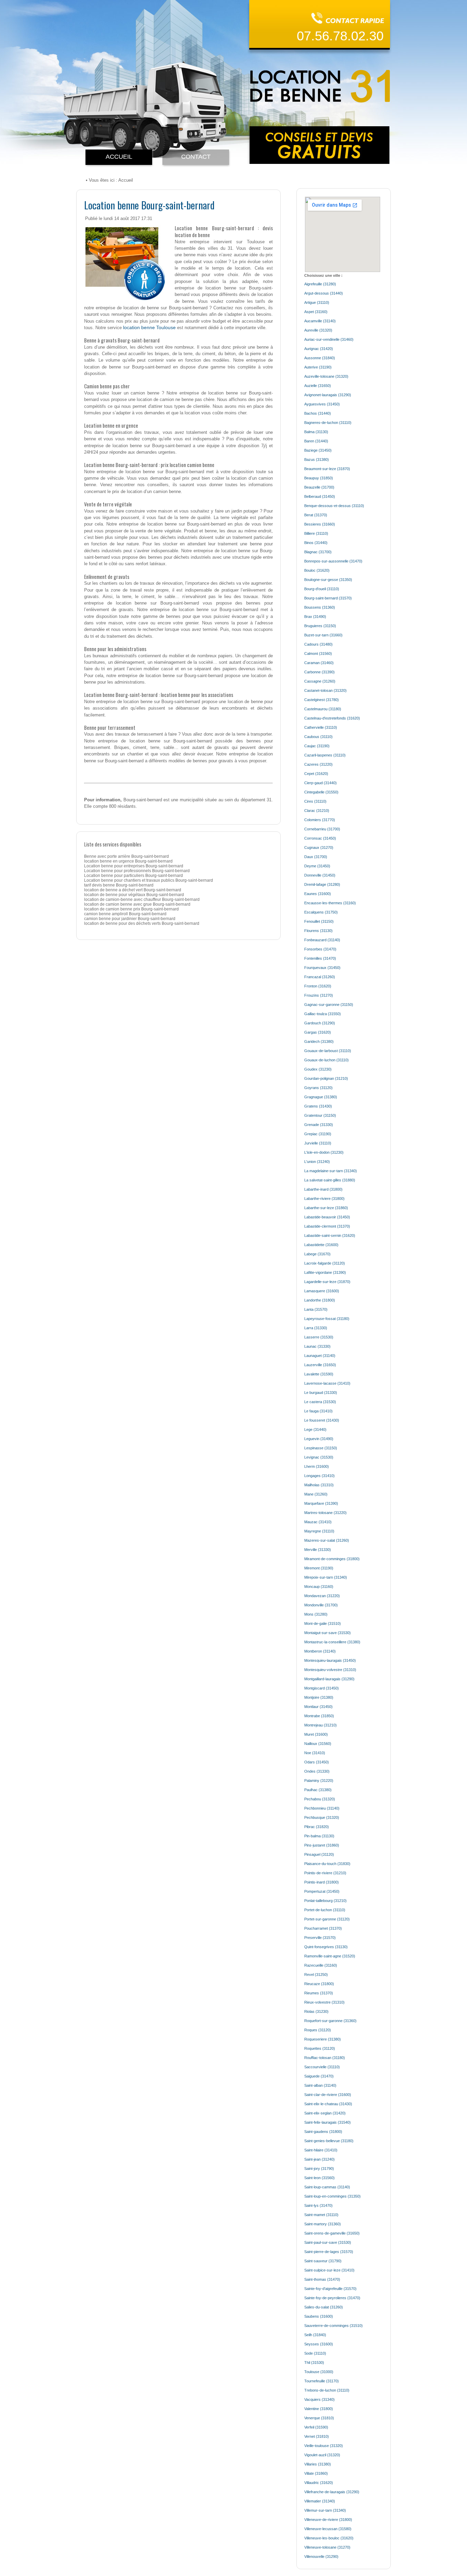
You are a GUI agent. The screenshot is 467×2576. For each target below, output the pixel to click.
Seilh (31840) (315, 2335)
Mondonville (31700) (321, 1605)
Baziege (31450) (318, 450)
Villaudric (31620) (319, 2483)
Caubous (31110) (318, 737)
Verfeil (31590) (316, 2427)
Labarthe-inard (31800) (323, 1189)
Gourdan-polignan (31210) (326, 1078)
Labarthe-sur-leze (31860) (326, 1208)
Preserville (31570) (320, 1938)
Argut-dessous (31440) (324, 293)
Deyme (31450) (317, 866)
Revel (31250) (316, 1975)
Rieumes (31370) (319, 1993)
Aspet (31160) (316, 312)
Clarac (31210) (317, 811)
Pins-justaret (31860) (322, 1845)
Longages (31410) (319, 1476)
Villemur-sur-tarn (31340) (325, 2510)
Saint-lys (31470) (318, 2205)
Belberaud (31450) (320, 496)
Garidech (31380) (319, 1041)
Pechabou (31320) (320, 1799)
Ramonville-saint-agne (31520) (330, 1956)
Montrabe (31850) (319, 1716)
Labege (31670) (317, 1254)
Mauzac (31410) (318, 1522)
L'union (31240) (317, 1162)
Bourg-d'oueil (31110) (322, 589)
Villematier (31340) (320, 2501)
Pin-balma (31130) (319, 1836)
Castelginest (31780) (322, 700)
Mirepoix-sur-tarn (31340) (326, 1577)
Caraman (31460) (319, 663)
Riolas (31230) (316, 2011)
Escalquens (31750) (321, 912)
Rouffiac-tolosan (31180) (325, 2058)
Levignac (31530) (319, 1457)
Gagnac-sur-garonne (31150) (329, 1005)
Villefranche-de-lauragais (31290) (332, 2492)
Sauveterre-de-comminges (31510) (333, 2326)
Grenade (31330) (319, 1125)
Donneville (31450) (320, 875)
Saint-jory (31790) (319, 2169)
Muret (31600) (316, 1734)
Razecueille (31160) (321, 1965)
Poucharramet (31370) (323, 1928)
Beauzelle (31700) (319, 487)
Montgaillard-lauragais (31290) (329, 1679)
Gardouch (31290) (320, 1023)
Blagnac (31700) (318, 552)
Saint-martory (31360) (323, 2224)
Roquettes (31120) (320, 2048)
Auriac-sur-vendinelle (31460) (329, 339)
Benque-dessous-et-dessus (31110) (334, 506)
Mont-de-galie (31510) (323, 1623)
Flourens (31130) (318, 931)
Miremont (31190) (319, 1568)
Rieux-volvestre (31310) (324, 2002)
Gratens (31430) (318, 1106)
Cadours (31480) (318, 644)
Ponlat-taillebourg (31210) (325, 1901)
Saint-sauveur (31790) (323, 2261)
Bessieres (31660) (320, 524)
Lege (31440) (315, 1429)
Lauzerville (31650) (320, 1365)
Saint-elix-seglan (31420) (325, 2113)
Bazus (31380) (317, 459)
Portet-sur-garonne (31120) (327, 1919)
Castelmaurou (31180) (323, 709)
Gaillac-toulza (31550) (323, 1014)
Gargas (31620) (318, 1032)
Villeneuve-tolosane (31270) (327, 2547)
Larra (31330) (316, 1328)
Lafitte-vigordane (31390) (325, 1272)
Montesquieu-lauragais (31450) (330, 1660)
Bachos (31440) (318, 413)
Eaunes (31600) (318, 894)
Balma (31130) (316, 432)
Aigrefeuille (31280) (320, 284)
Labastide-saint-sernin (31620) (330, 1235)
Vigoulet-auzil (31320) (322, 2455)
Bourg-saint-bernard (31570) (328, 598)
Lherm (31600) (317, 1466)
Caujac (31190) (317, 746)
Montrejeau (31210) (321, 1725)
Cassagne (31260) (320, 681)
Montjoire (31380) (319, 1697)
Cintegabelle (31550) (321, 792)
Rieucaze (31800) (319, 1984)
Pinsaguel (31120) (319, 1854)
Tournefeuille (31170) (322, 2381)
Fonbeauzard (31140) (322, 940)
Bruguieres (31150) (320, 626)
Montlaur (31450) (318, 1707)
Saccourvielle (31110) (322, 2067)
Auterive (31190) (318, 367)
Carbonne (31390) (319, 672)
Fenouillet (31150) (319, 921)
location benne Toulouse (149, 327)
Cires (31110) (315, 801)
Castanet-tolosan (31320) (325, 690)
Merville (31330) (318, 1550)
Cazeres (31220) (318, 764)
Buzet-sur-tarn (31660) (323, 635)
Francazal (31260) (320, 977)
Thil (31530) (314, 2363)
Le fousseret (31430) (322, 1420)
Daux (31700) (316, 857)
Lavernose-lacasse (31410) (327, 1383)
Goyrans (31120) (318, 1088)
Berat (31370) (316, 515)
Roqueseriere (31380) (323, 2039)
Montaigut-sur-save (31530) (328, 1633)
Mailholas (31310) (319, 1485)
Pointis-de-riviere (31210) (325, 1873)
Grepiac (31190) (318, 1134)
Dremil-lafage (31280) (322, 884)
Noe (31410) (315, 1753)
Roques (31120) (318, 2030)
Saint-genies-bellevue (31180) (329, 2141)
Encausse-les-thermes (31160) (330, 903)
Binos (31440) (316, 543)
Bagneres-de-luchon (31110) (328, 423)
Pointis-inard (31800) (322, 1882)
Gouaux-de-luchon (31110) (326, 1060)
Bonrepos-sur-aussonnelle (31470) (333, 561)
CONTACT (196, 157)
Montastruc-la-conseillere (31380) (332, 1642)
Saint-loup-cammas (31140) (327, 2187)
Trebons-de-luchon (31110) (327, 2390)
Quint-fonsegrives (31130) (326, 1947)
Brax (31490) (315, 617)
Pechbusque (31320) (322, 1817)
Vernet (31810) (317, 2436)
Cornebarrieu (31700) (322, 829)
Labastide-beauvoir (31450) (327, 1217)
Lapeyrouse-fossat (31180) (327, 1319)
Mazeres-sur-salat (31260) (327, 1540)
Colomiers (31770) (320, 820)
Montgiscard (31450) (322, 1688)
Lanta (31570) (316, 1309)
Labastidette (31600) (321, 1245)
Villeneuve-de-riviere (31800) (328, 2520)
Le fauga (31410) (318, 1411)
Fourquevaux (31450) (322, 968)
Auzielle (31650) (318, 386)
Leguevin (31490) (319, 1439)
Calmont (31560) (318, 653)
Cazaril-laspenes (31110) (325, 755)
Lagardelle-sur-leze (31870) (327, 1282)
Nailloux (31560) (318, 1744)
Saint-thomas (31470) (322, 2279)
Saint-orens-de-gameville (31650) (332, 2233)
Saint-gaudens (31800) (323, 2132)
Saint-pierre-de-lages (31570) (329, 2252)
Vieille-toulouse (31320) (324, 2446)
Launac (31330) (317, 1346)
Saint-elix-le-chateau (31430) (328, 2104)
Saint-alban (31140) (320, 2085)
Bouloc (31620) (317, 570)
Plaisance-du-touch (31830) (327, 1864)
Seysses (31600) (319, 2344)
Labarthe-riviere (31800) (324, 1199)
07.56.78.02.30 (340, 36)
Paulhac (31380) (318, 1790)
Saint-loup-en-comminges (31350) (332, 2196)
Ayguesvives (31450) (322, 404)
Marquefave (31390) (321, 1503)
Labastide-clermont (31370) (327, 1226)
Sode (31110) (315, 2353)
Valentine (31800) (319, 2409)
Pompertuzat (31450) (322, 1891)
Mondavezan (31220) (322, 1596)
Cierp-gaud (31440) (321, 783)
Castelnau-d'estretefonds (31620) (332, 718)
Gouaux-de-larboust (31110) (328, 1051)
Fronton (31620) (318, 986)
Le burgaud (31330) (321, 1393)
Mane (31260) (316, 1494)
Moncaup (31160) (319, 1587)
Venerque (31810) (319, 2418)
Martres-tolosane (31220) (325, 1513)
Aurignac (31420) (319, 349)
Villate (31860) (316, 2473)
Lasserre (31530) (319, 1337)
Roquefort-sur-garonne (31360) (330, 2021)
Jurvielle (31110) (318, 1143)
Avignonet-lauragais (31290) (328, 395)
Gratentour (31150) (320, 1115)
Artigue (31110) (317, 302)
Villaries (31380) (318, 2464)
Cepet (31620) (316, 774)
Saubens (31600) (319, 2316)
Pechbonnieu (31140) (322, 1808)
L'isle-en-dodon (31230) (324, 1152)
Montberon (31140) (320, 1651)
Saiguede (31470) (319, 2076)
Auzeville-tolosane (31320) (326, 376)
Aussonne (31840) (320, 358)
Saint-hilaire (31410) (321, 2150)
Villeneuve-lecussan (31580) (328, 2529)
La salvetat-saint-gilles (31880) (330, 1180)
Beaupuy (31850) (319, 478)
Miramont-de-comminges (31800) (332, 1559)
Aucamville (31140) (320, 321)
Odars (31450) (317, 1762)
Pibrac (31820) (317, 1827)
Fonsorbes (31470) (320, 949)
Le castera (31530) (320, 1402)
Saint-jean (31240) (319, 2159)
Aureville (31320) (318, 330)
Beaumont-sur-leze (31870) (327, 469)
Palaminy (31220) (319, 1781)
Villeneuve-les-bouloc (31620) (329, 2538)
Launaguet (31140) (320, 1356)
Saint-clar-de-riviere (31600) (328, 2095)
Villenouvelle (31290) (321, 2556)
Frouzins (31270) (319, 995)
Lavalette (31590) (319, 1374)
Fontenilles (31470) (320, 958)
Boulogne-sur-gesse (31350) (328, 580)
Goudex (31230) (318, 1069)
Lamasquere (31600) (322, 1291)
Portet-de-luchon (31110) (325, 1910)
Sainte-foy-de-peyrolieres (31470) (332, 2298)
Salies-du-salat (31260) (324, 2307)
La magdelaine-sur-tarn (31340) (331, 1171)
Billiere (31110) (316, 533)
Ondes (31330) (317, 1771)
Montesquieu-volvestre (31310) (330, 1670)
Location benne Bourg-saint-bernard (149, 205)
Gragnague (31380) (321, 1097)
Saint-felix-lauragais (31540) (328, 2122)
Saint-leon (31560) (319, 2178)
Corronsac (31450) (320, 838)
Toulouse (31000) (319, 2372)
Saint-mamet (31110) (321, 2215)
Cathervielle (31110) (321, 727)
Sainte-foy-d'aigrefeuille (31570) (330, 2289)
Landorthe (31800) (320, 1300)
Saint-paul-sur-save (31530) (328, 2242)
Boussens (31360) (320, 607)
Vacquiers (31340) (319, 2399)
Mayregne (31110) (319, 1531)
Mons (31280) (316, 1614)
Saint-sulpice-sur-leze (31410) (329, 2270)
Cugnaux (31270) (319, 847)
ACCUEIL (119, 157)
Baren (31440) (316, 441)
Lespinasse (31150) (321, 1448)
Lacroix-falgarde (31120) (325, 1263)
